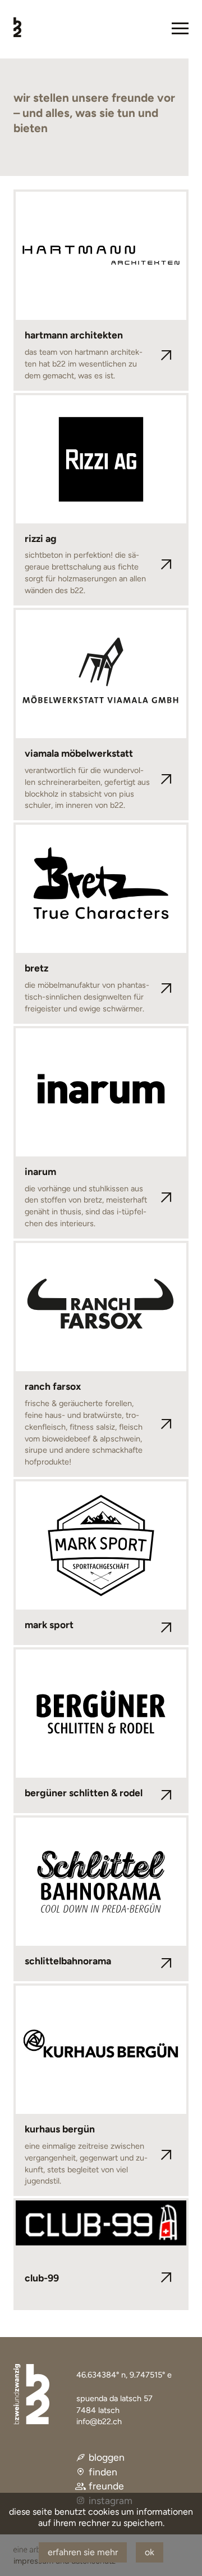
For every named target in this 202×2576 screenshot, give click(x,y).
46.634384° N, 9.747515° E (124, 2375)
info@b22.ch (99, 2421)
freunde (106, 2486)
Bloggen (107, 2457)
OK (150, 2552)
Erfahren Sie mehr (83, 2552)
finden (103, 2472)
